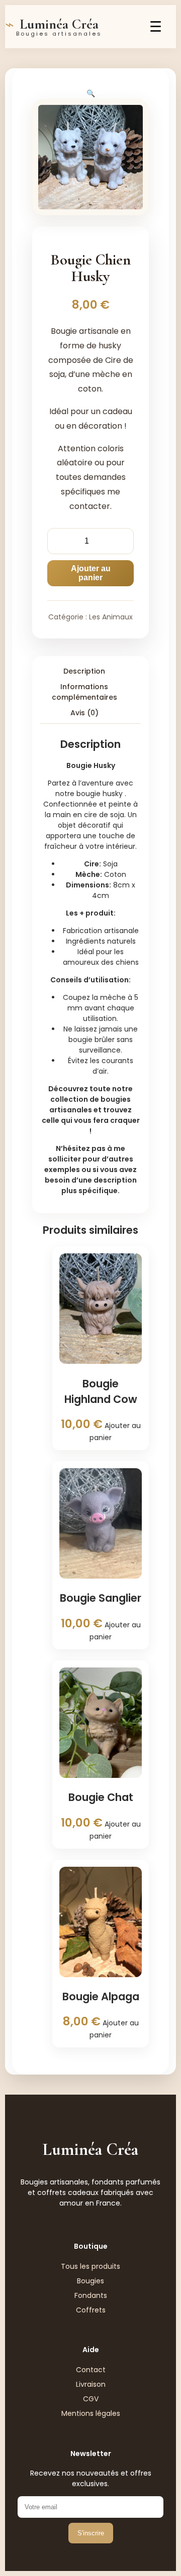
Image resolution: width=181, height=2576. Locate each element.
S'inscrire (91, 2533)
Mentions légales (91, 2413)
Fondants (91, 2295)
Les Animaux (111, 617)
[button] (91, 93)
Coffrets (91, 2310)
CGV (91, 2399)
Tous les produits (90, 2266)
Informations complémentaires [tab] (84, 692)
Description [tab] (84, 671)
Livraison (91, 2384)
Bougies (90, 2281)
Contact (91, 2370)
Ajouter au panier (91, 573)
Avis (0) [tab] (84, 713)
